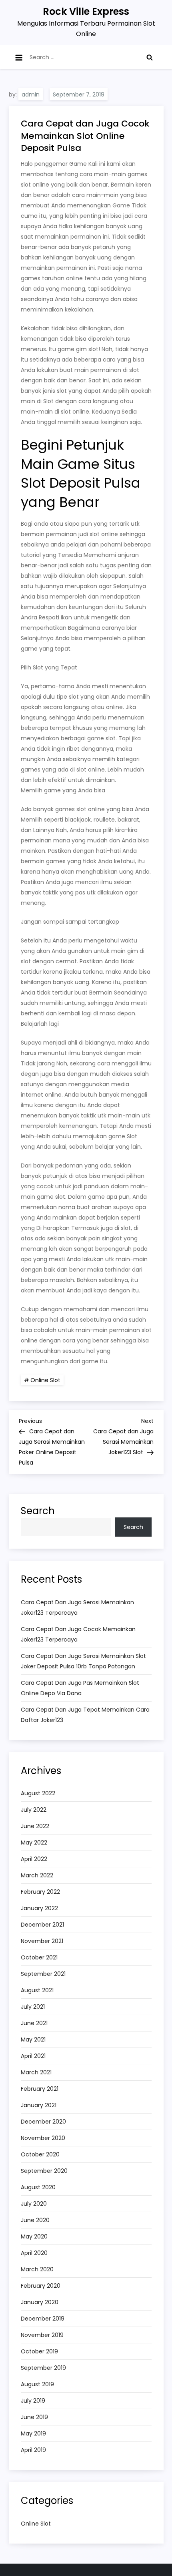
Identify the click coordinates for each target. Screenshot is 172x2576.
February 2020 (41, 2286)
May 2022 (34, 1843)
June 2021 (34, 2023)
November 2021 (42, 1941)
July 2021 (33, 2007)
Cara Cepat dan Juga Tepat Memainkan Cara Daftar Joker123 (85, 1715)
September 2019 (43, 2368)
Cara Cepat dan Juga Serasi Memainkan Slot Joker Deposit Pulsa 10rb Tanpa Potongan (83, 1661)
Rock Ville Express (86, 11)
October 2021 (39, 1957)
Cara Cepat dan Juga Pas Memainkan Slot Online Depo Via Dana (80, 1688)
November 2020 (43, 2138)
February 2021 (40, 2089)
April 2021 (33, 2056)
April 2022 (34, 1859)
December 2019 (43, 2319)
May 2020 (34, 2236)
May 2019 (33, 2433)
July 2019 (33, 2401)
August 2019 (37, 2384)
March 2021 (36, 2072)
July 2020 (34, 2204)
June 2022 (35, 1826)
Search (38, 1511)
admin (31, 94)
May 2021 (33, 2040)
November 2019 (42, 2335)
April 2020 (34, 2253)
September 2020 (44, 2171)
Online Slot (45, 1380)
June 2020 (35, 2220)
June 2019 (34, 2417)
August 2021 (37, 1990)
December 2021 (42, 1925)
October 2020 (40, 2154)
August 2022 (38, 1793)
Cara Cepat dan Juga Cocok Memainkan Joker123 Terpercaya (78, 1634)
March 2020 (37, 2269)
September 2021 (43, 1974)
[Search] (150, 57)
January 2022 (39, 1908)
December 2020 (43, 2122)
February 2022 (40, 1892)
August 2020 (38, 2187)
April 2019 (33, 2450)
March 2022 (37, 1875)
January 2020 (40, 2302)
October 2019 (39, 2351)
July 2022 (34, 1810)
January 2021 (39, 2105)
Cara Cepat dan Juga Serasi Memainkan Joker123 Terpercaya (77, 1607)
